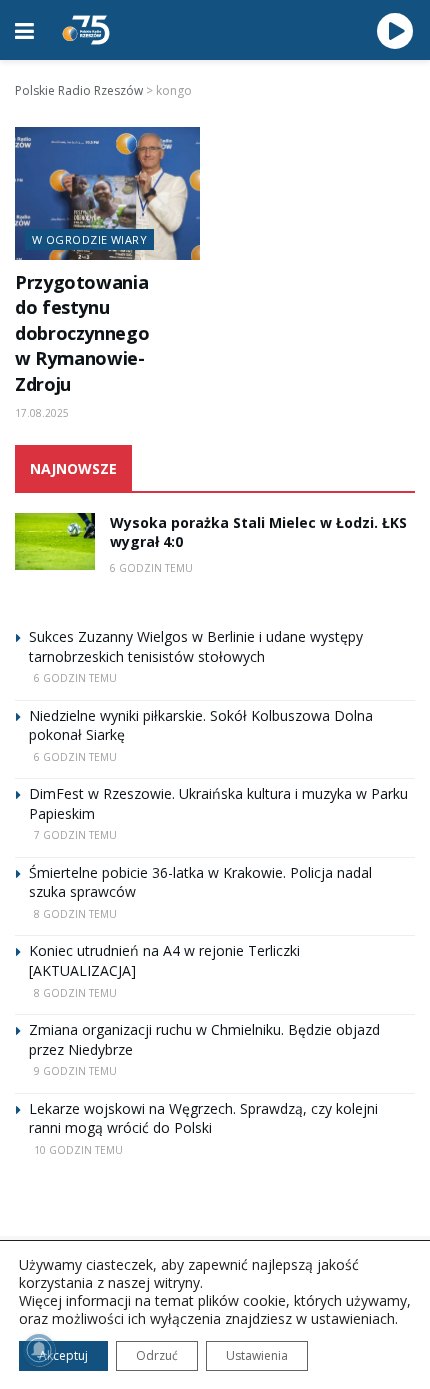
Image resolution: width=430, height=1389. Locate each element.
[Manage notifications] (39, 1350)
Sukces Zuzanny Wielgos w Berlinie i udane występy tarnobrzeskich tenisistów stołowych (196, 646)
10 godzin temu (78, 1150)
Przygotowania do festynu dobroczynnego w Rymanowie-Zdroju (82, 333)
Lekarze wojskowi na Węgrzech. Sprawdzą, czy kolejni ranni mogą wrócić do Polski (203, 1118)
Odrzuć (157, 1355)
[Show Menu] (24, 30)
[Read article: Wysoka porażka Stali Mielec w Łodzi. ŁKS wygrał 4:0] (55, 541)
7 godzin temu (75, 835)
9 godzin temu (75, 1071)
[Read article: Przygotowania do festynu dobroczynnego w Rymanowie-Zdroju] (107, 193)
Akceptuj (63, 1355)
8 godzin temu (75, 914)
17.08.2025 (42, 413)
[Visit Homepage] (86, 30)
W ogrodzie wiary (89, 239)
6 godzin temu (151, 568)
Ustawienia (257, 1355)
